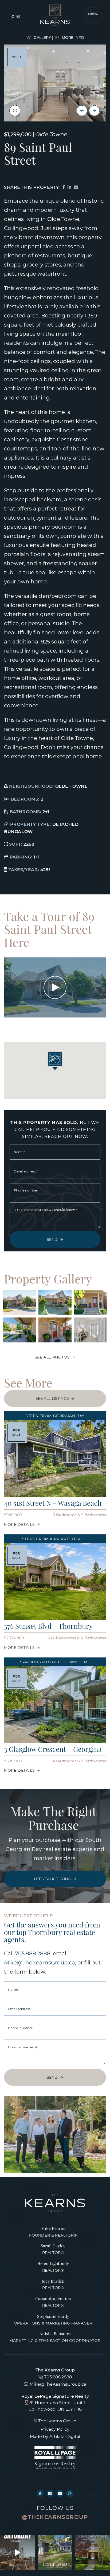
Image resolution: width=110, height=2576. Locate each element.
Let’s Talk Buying (52, 1879)
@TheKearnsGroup (55, 2517)
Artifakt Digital (65, 2436)
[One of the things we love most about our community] (17, 2553)
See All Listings (52, 1398)
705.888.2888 (33, 1953)
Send (52, 1239)
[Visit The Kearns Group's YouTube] (60, 2493)
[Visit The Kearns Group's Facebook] (40, 2493)
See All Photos (52, 1357)
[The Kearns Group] (55, 15)
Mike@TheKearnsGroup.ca (40, 1962)
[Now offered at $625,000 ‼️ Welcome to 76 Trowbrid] (93, 2553)
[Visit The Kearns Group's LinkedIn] (50, 2493)
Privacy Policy (55, 2429)
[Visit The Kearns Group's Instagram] (70, 2493)
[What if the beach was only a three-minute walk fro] (55, 2553)
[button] (93, 16)
